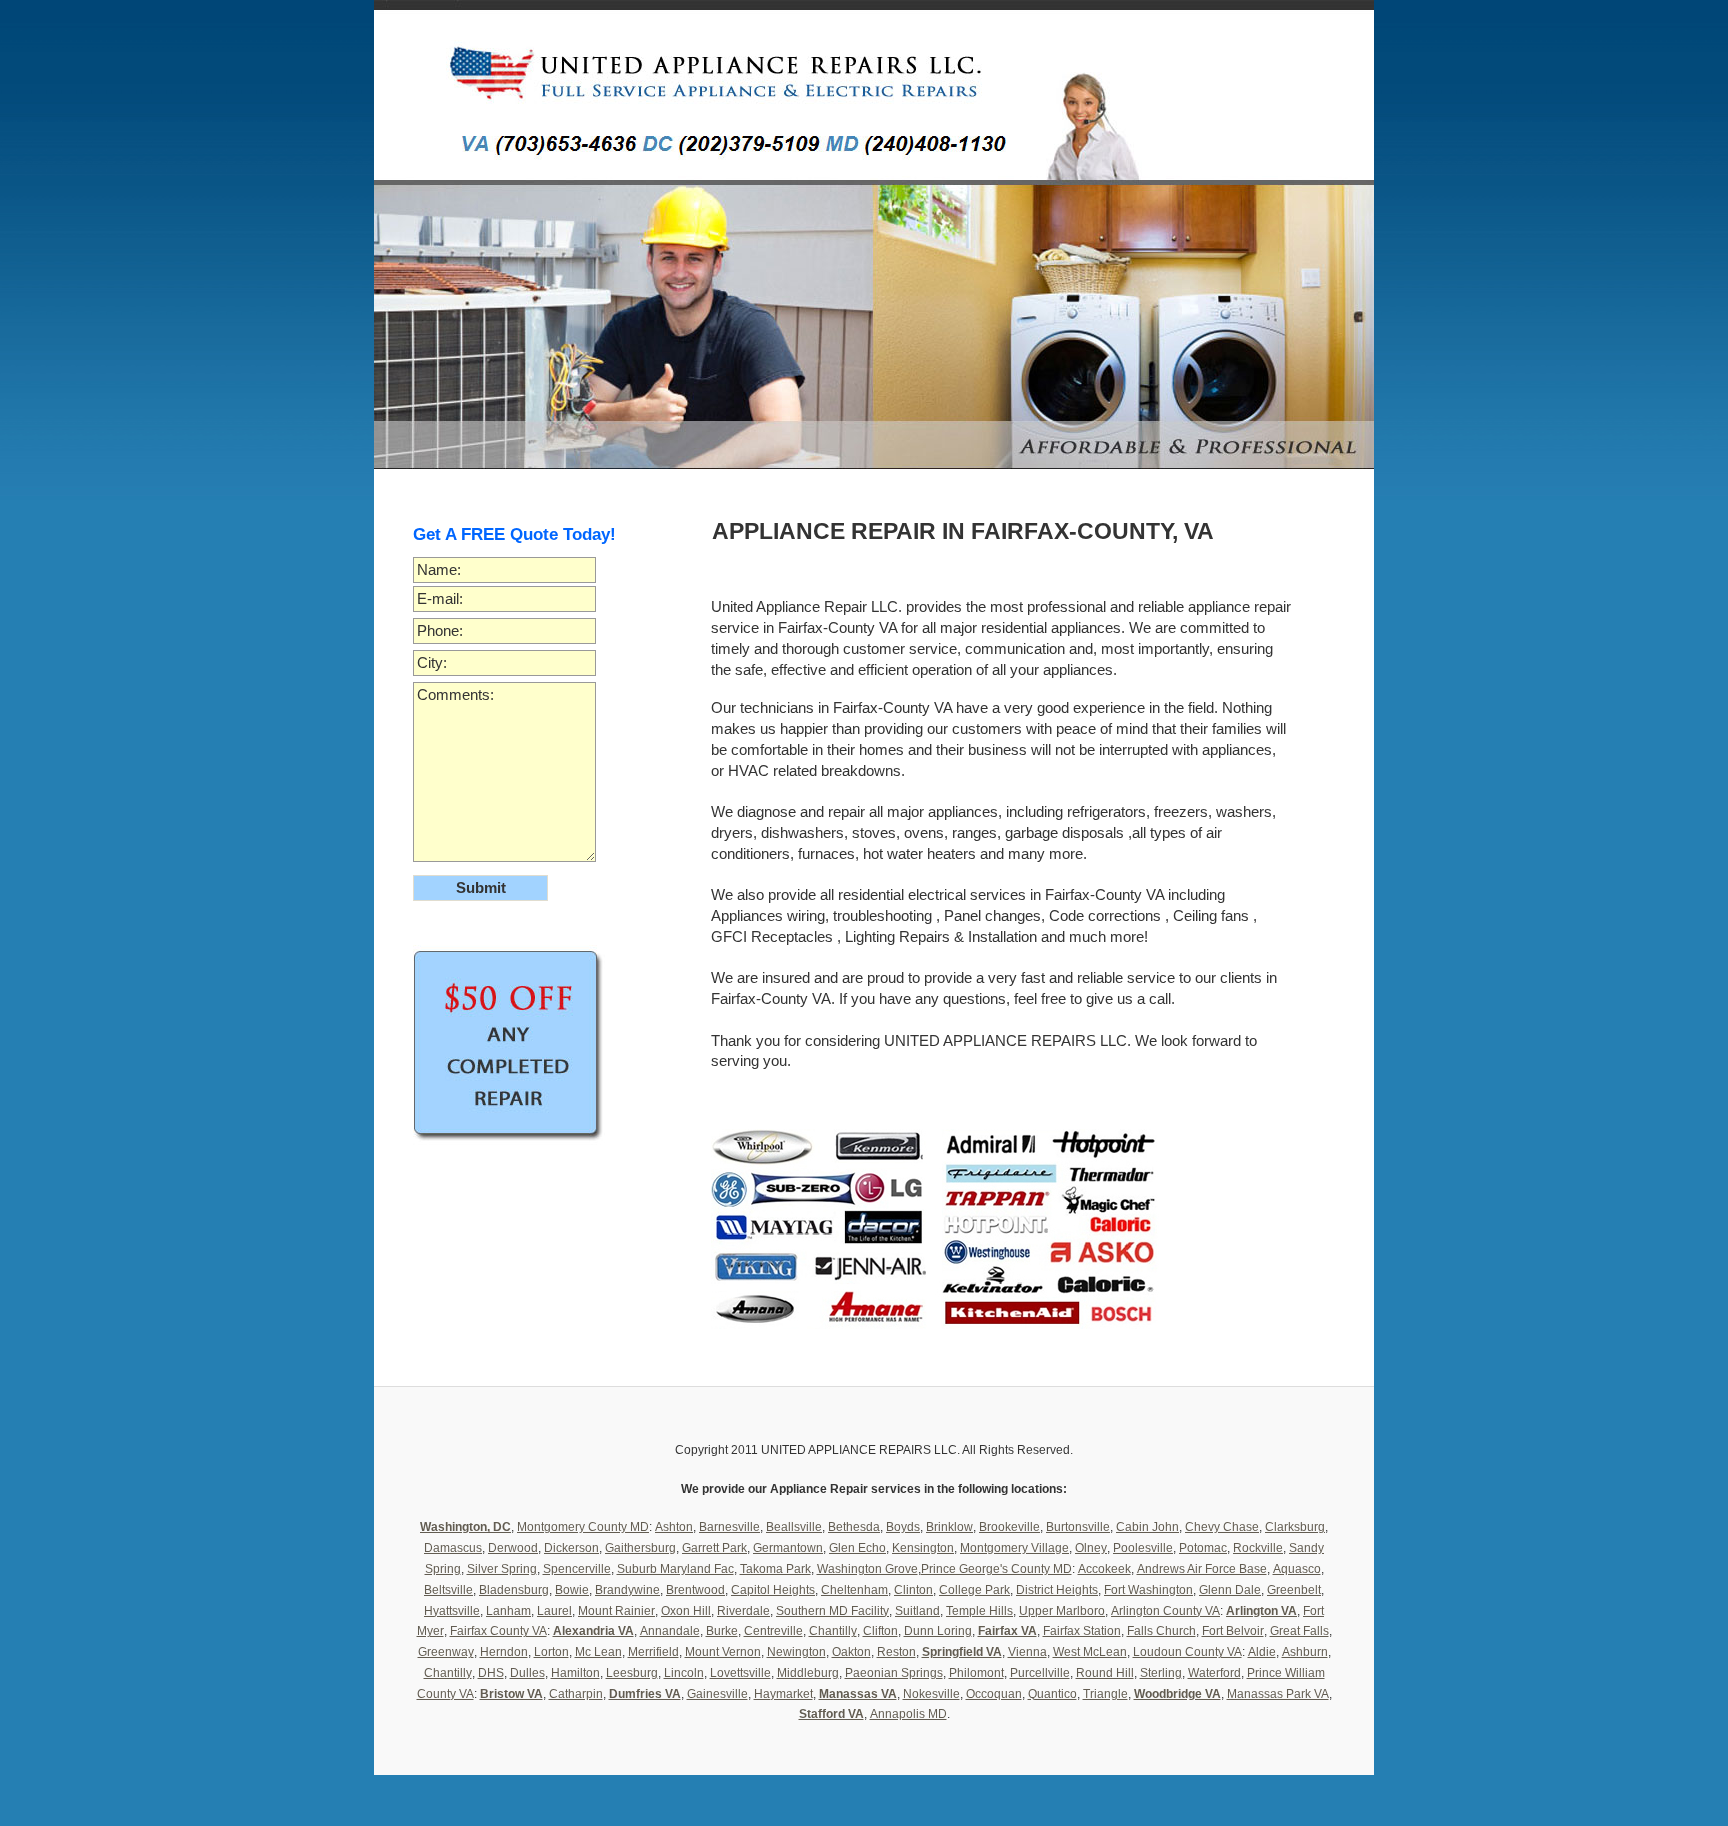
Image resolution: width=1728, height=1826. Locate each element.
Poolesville (1143, 1548)
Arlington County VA (1165, 1611)
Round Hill (1105, 1673)
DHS (491, 1673)
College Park (974, 1590)
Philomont (976, 1673)
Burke (722, 1631)
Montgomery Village (1014, 1548)
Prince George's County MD (996, 1569)
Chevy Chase (1222, 1527)
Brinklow (949, 1527)
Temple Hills (979, 1611)
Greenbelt (1294, 1590)
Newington (796, 1652)
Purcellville (1040, 1673)
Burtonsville (1078, 1527)
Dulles (527, 1673)
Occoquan (994, 1694)
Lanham (508, 1611)
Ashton (674, 1527)
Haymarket (783, 1694)
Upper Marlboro (1062, 1611)
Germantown (788, 1548)
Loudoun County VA (1187, 1652)
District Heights (1057, 1590)
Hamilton (575, 1673)
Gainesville (717, 1694)
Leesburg (632, 1673)
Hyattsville (452, 1611)
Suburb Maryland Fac (675, 1569)
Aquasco (1297, 1569)
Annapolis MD (908, 1714)
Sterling (1161, 1673)
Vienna (1027, 1652)
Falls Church (1161, 1631)
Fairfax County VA (498, 1631)
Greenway (446, 1652)
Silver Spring (502, 1569)
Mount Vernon (723, 1652)
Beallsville (794, 1527)
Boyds (903, 1527)
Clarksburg (1295, 1527)
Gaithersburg (640, 1548)
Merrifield (653, 1652)
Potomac (1203, 1548)
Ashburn (1305, 1652)
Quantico (1052, 1694)
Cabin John (1147, 1527)
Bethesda (854, 1527)
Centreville (773, 1631)
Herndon (504, 1652)
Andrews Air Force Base (1202, 1569)
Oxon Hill (686, 1611)
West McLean (1090, 1652)
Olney (1091, 1548)
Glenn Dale (1230, 1590)
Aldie (1262, 1652)
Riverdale (743, 1611)
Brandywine (627, 1590)
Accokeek (1104, 1569)
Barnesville (729, 1527)
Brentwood (695, 1590)
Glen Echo (857, 1548)
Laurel (554, 1611)
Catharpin (576, 1694)
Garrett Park (714, 1548)
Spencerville (577, 1569)
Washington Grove (867, 1569)
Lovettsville (740, 1673)
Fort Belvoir (1233, 1631)
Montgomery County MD (583, 1527)
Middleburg (808, 1673)
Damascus (453, 1548)
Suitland (917, 1611)
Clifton (880, 1631)
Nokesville (931, 1694)
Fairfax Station (1082, 1631)
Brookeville (1009, 1527)
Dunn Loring (938, 1631)
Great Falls (1299, 1631)
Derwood (513, 1548)
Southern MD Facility (832, 1611)
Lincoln (684, 1673)
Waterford (1214, 1673)
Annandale (670, 1631)
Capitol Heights (773, 1590)
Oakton (851, 1652)
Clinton (913, 1590)
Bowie (572, 1590)
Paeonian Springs (894, 1673)
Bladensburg (514, 1590)
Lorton (551, 1652)
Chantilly (833, 1631)
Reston (896, 1652)
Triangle (1105, 1694)
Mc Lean (598, 1652)
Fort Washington (1148, 1590)
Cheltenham (854, 1590)
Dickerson (571, 1548)
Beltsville (448, 1590)
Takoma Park (775, 1569)
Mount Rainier (616, 1611)
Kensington (923, 1548)
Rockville (1258, 1548)
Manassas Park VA (1278, 1694)
